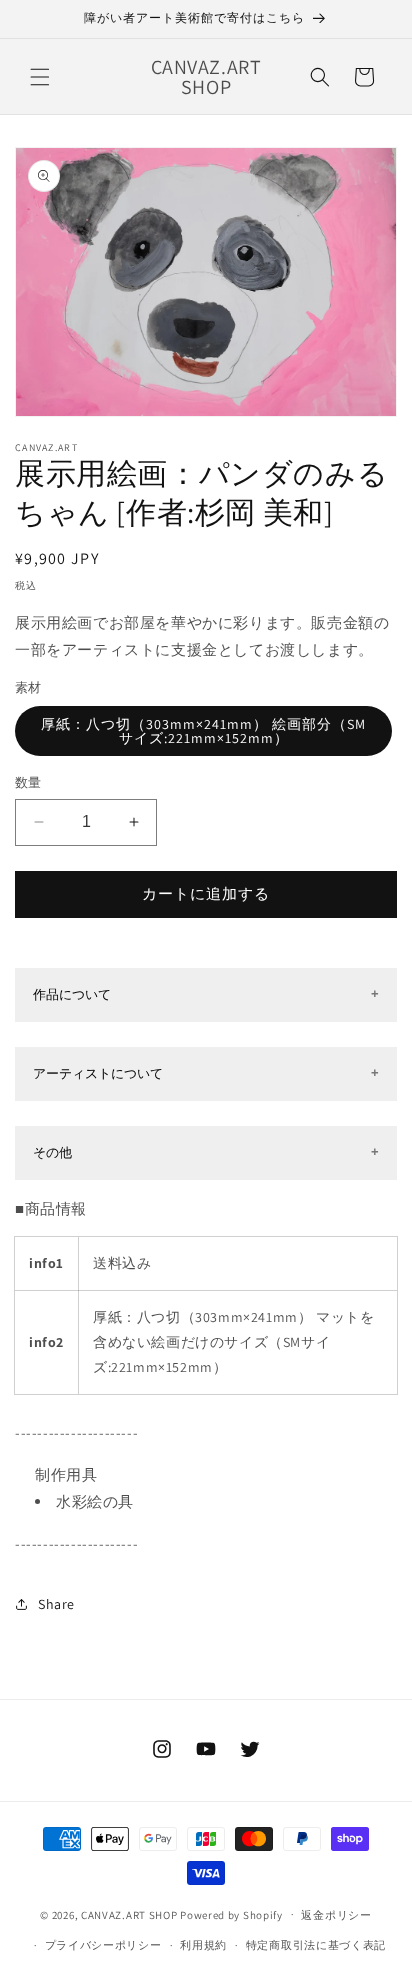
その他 (52, 1152)
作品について (72, 994)
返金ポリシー (336, 1915)
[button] (40, 77)
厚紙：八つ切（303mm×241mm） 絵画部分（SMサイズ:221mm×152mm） (203, 731)
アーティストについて (98, 1073)
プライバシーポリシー (103, 1945)
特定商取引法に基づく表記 (316, 1945)
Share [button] (56, 1604)
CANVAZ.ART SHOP (129, 1914)
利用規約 (203, 1945)
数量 (28, 782)
